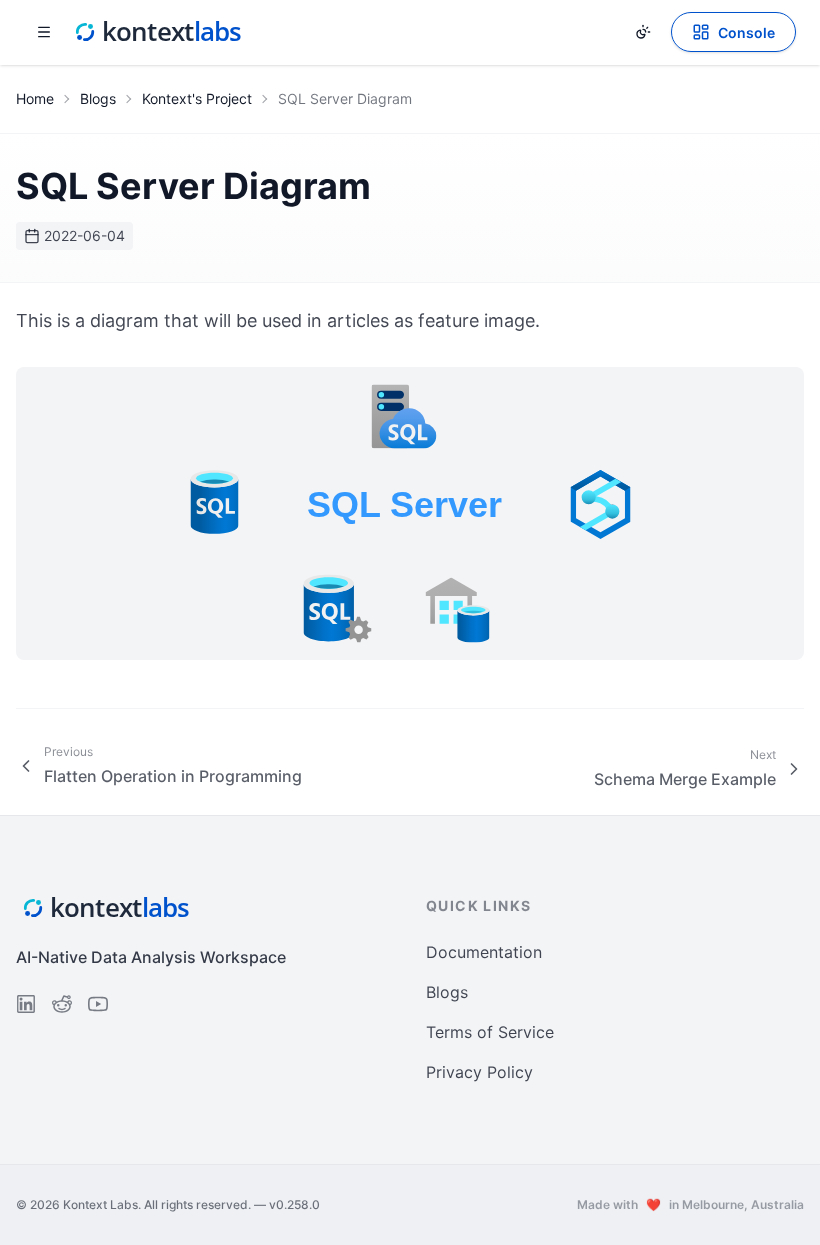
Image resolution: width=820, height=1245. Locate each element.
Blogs (98, 98)
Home (35, 98)
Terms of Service (490, 1032)
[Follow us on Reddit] (62, 1004)
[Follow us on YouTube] (98, 1004)
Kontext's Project (197, 98)
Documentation (484, 952)
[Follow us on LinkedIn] (26, 1004)
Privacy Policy (479, 1072)
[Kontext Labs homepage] (158, 32)
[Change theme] (643, 32)
